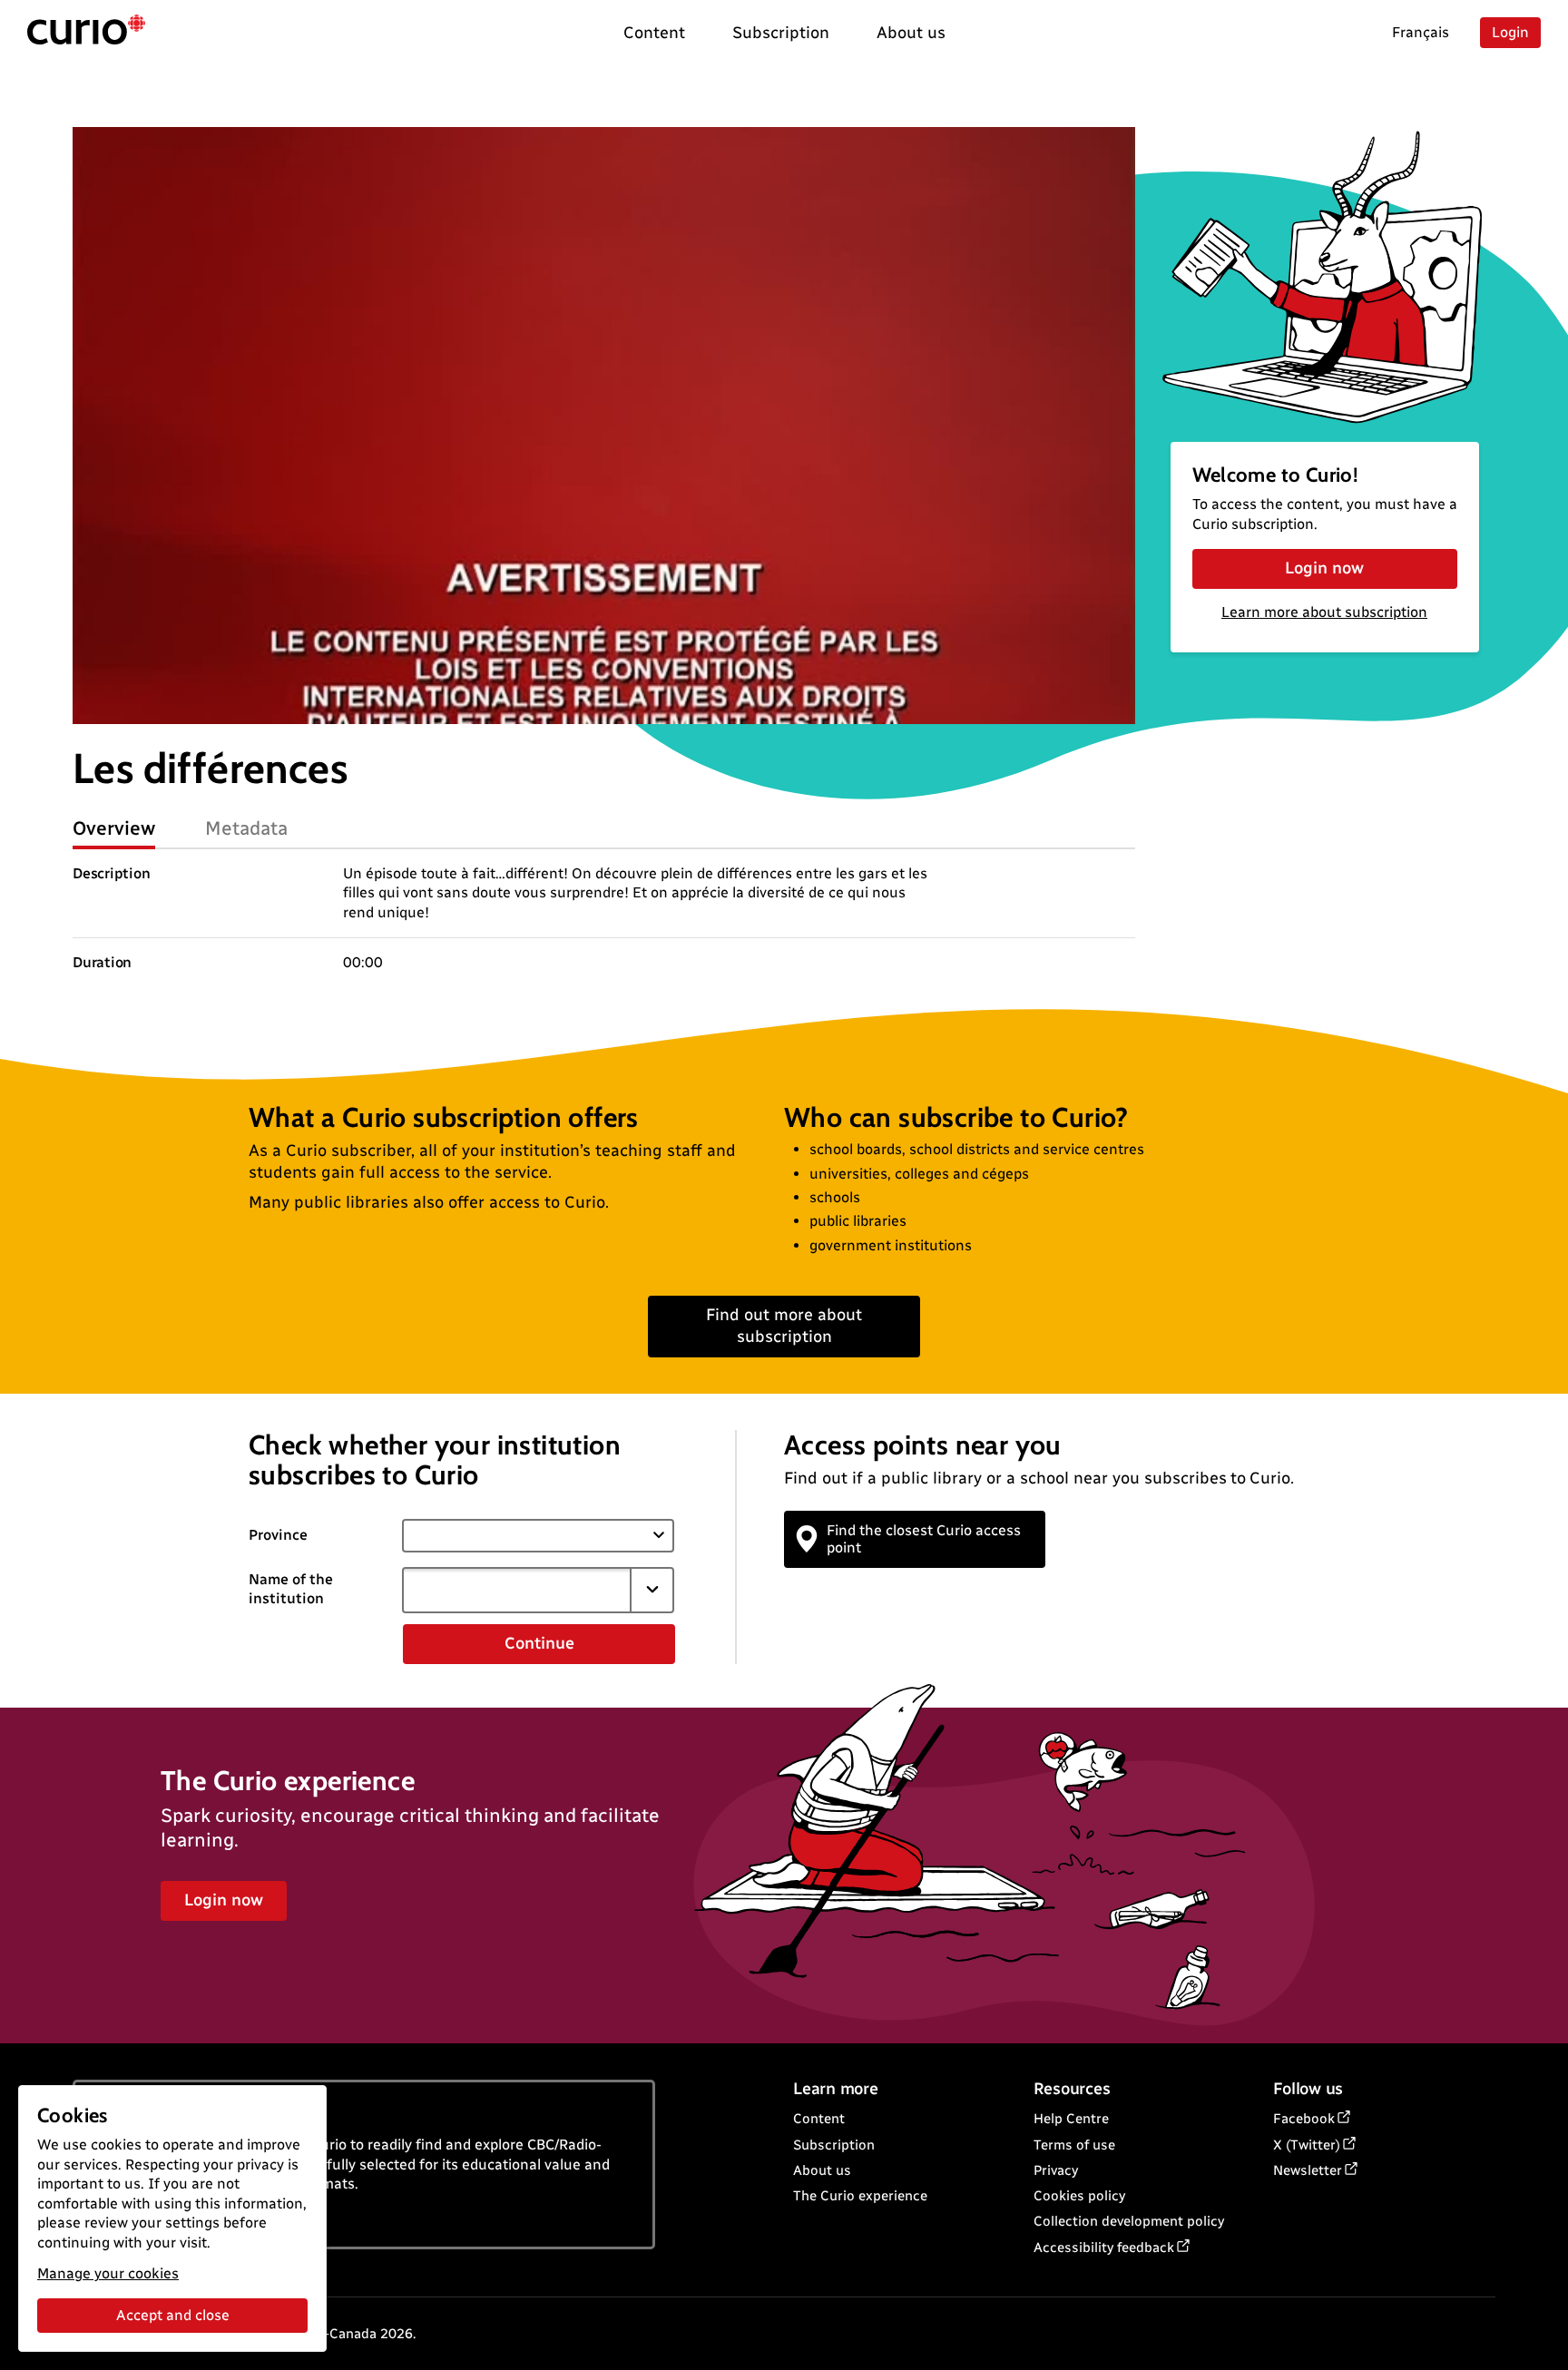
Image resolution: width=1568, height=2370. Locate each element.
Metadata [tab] (246, 828)
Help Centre (1071, 2119)
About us (822, 2170)
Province (278, 1535)
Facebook (1304, 2119)
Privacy (1056, 2170)
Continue (539, 1643)
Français (1421, 32)
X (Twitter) (1307, 2145)
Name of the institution (291, 1589)
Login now (1324, 568)
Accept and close (173, 2315)
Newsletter (1308, 2170)
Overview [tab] (114, 828)
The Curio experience (860, 2196)
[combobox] (516, 1590)
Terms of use (1074, 2145)
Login (1510, 32)
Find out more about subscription (784, 1325)
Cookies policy (1079, 2196)
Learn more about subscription (1324, 612)
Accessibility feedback (1104, 2248)
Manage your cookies (108, 2273)
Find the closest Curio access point (924, 1539)
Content (819, 2119)
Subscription (834, 2145)
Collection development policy (1129, 2221)
